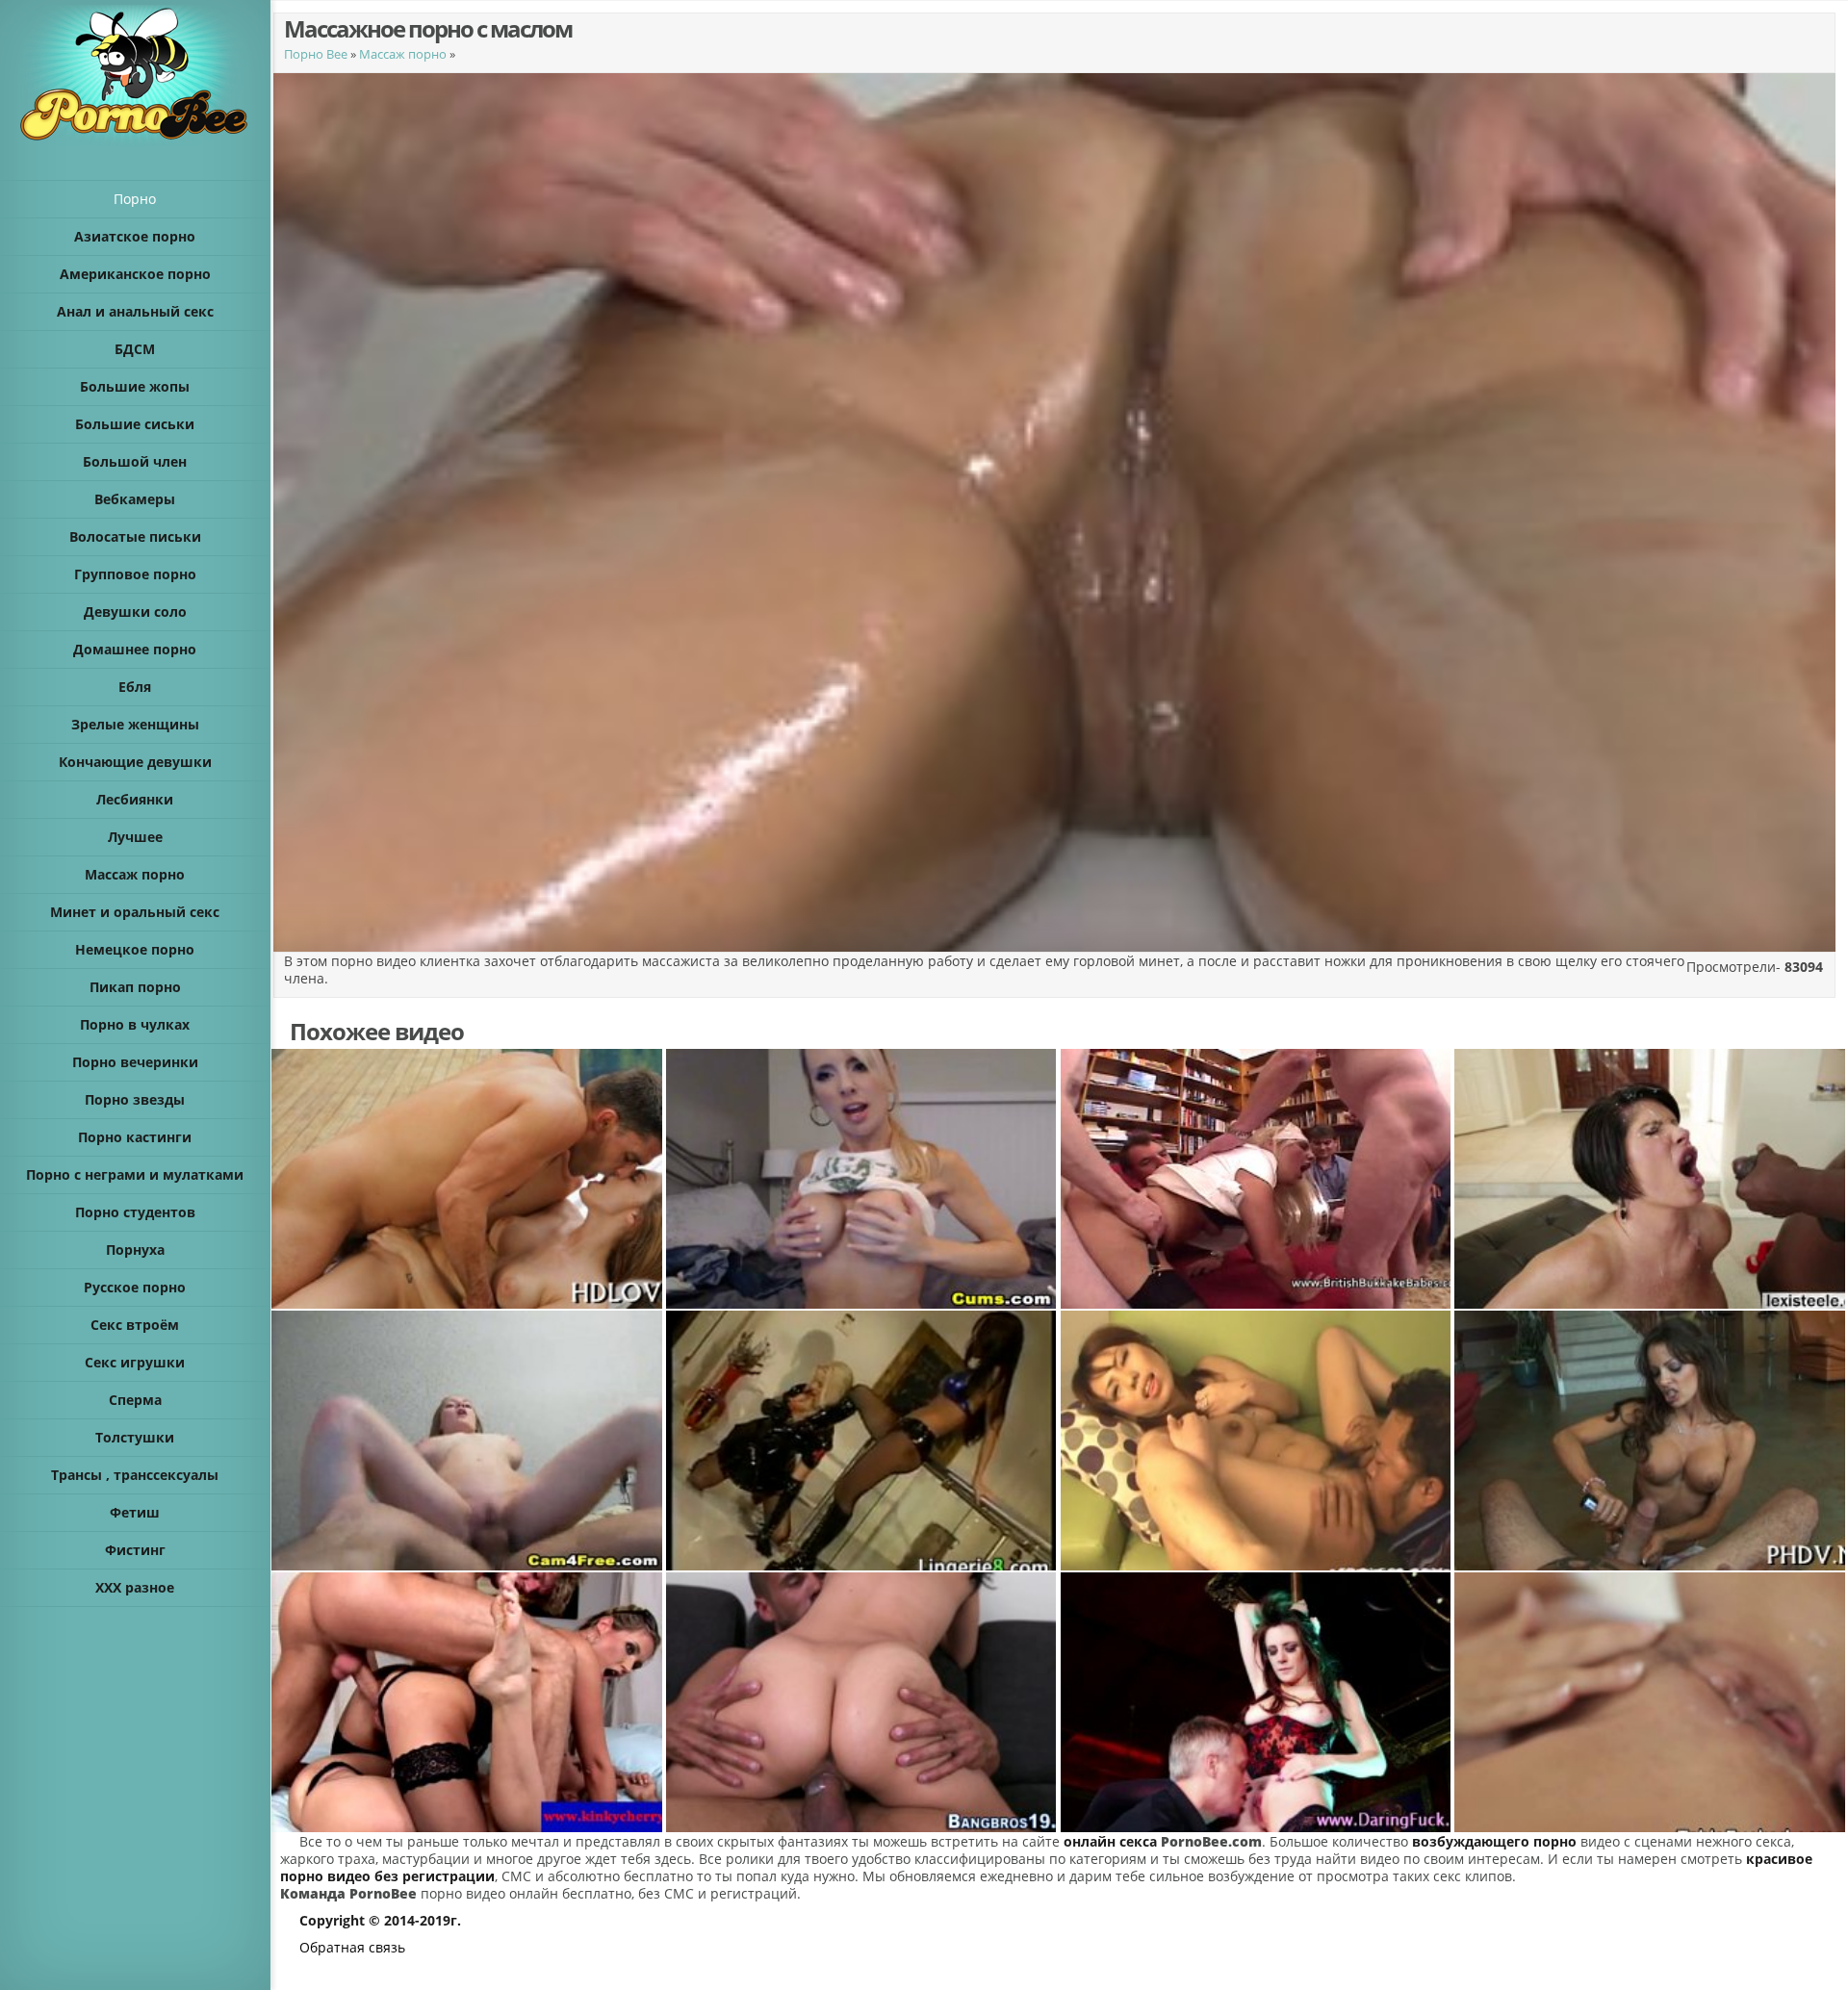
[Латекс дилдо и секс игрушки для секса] (862, 1441)
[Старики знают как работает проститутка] (1257, 1179)
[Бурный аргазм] (468, 1179)
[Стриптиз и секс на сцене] (1257, 1702)
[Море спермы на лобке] (1651, 1702)
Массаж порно (403, 54)
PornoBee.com (1211, 1841)
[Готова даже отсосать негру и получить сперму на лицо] (1651, 1179)
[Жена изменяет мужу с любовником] (862, 1702)
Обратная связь (352, 1947)
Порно (135, 199)
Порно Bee (316, 54)
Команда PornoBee (348, 1893)
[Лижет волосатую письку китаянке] (1257, 1441)
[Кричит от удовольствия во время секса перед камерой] (468, 1441)
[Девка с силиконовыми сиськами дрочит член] (1651, 1441)
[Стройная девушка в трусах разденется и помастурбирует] (862, 1179)
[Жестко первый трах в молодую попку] (468, 1702)
